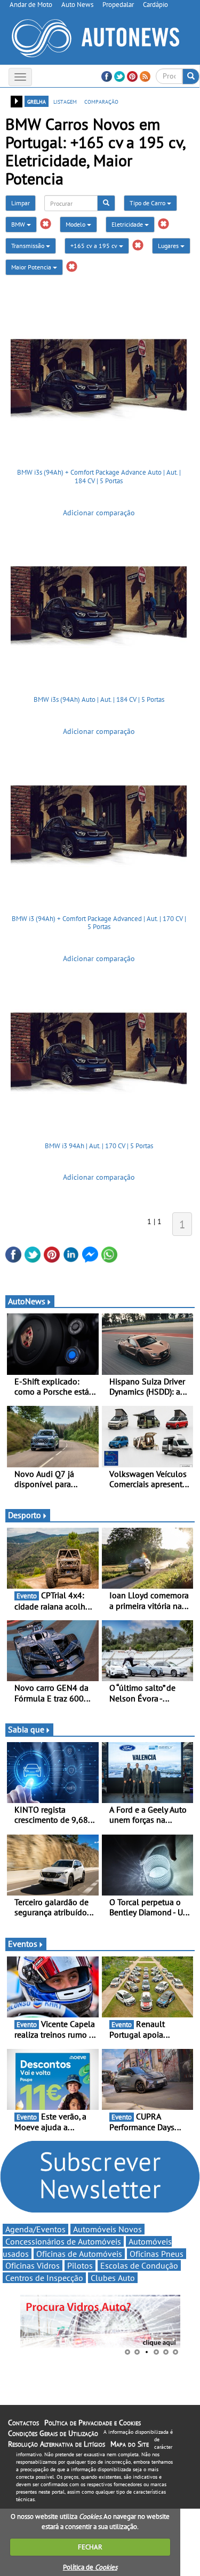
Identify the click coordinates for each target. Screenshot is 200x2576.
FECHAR (90, 2547)
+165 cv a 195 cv (95, 246)
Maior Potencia (32, 267)
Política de (90, 2567)
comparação (101, 101)
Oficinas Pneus (157, 2254)
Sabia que (26, 1729)
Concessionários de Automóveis (63, 2241)
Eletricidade (128, 224)
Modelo (76, 224)
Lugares (169, 246)
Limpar (21, 203)
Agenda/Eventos (35, 2229)
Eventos (23, 1944)
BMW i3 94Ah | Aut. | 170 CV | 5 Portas (99, 1146)
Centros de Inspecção (44, 2278)
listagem (65, 101)
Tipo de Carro (148, 203)
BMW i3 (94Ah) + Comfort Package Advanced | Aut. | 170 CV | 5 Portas (99, 923)
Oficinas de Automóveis (79, 2254)
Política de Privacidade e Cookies (93, 2423)
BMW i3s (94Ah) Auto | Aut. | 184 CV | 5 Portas (99, 699)
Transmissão (29, 246)
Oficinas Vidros (33, 2265)
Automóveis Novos (107, 2229)
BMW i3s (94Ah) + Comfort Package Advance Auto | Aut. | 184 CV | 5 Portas (99, 477)
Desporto (25, 1515)
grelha (37, 101)
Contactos (23, 2423)
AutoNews (27, 1301)
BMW (19, 224)
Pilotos (80, 2265)
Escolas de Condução (139, 2265)
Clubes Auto (113, 2278)
